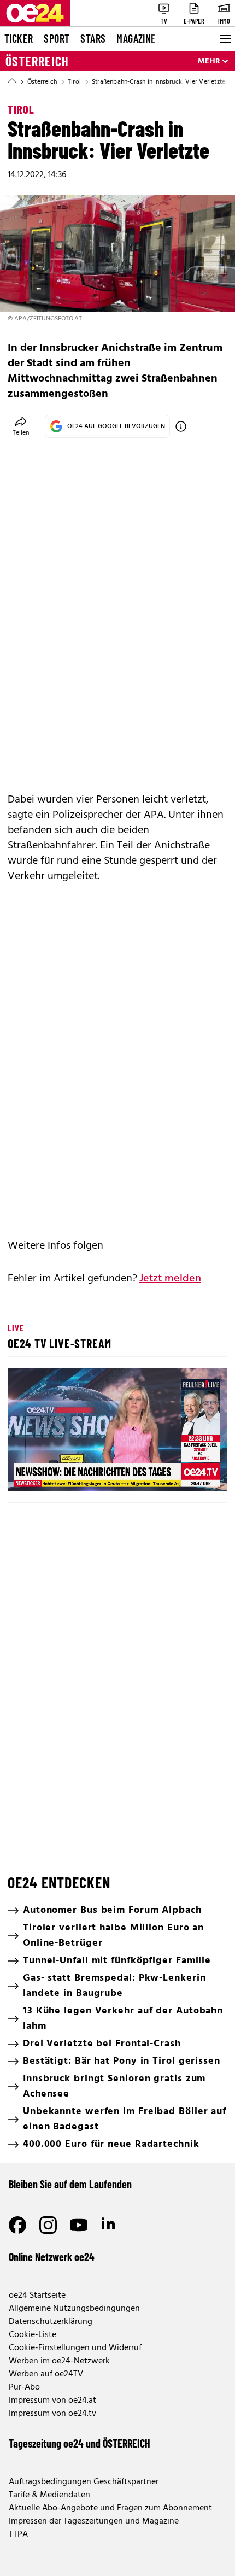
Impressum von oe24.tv (52, 2414)
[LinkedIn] (109, 2225)
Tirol (74, 82)
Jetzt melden (170, 1279)
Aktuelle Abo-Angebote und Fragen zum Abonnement (110, 2508)
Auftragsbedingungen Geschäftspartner (84, 2482)
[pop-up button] (192, 1474)
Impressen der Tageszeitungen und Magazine (94, 2521)
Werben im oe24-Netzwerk (59, 2361)
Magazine (136, 38)
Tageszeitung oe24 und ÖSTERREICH (80, 2443)
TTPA (18, 2534)
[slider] (65, 1474)
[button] (119, 1431)
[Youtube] (79, 2225)
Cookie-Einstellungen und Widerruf (75, 2348)
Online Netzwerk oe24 (52, 2257)
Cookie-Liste (33, 2335)
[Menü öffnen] (224, 39)
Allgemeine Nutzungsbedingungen (74, 2309)
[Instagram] (48, 2225)
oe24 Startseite (37, 2296)
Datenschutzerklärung (51, 2322)
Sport (57, 38)
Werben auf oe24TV (46, 2374)
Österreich (37, 61)
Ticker (19, 38)
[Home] (12, 82)
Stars (93, 38)
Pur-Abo (24, 2387)
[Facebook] (17, 2225)
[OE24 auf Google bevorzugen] (181, 426)
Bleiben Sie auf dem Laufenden (70, 2184)
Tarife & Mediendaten (49, 2495)
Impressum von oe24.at (52, 2401)
